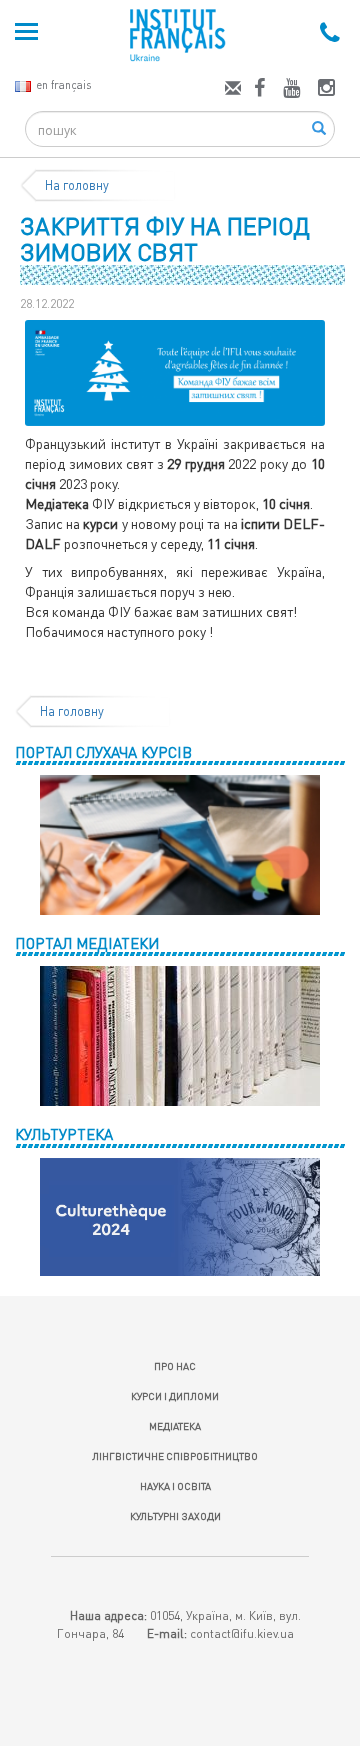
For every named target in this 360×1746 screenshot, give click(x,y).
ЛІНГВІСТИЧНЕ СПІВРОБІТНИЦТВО (175, 1456)
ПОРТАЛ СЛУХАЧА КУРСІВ (103, 752)
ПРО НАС (175, 1366)
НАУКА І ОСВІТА (175, 1486)
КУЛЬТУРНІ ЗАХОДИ (175, 1516)
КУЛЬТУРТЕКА (64, 1134)
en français (63, 84)
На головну (77, 185)
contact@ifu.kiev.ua (242, 1633)
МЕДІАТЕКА (175, 1426)
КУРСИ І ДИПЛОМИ (175, 1396)
